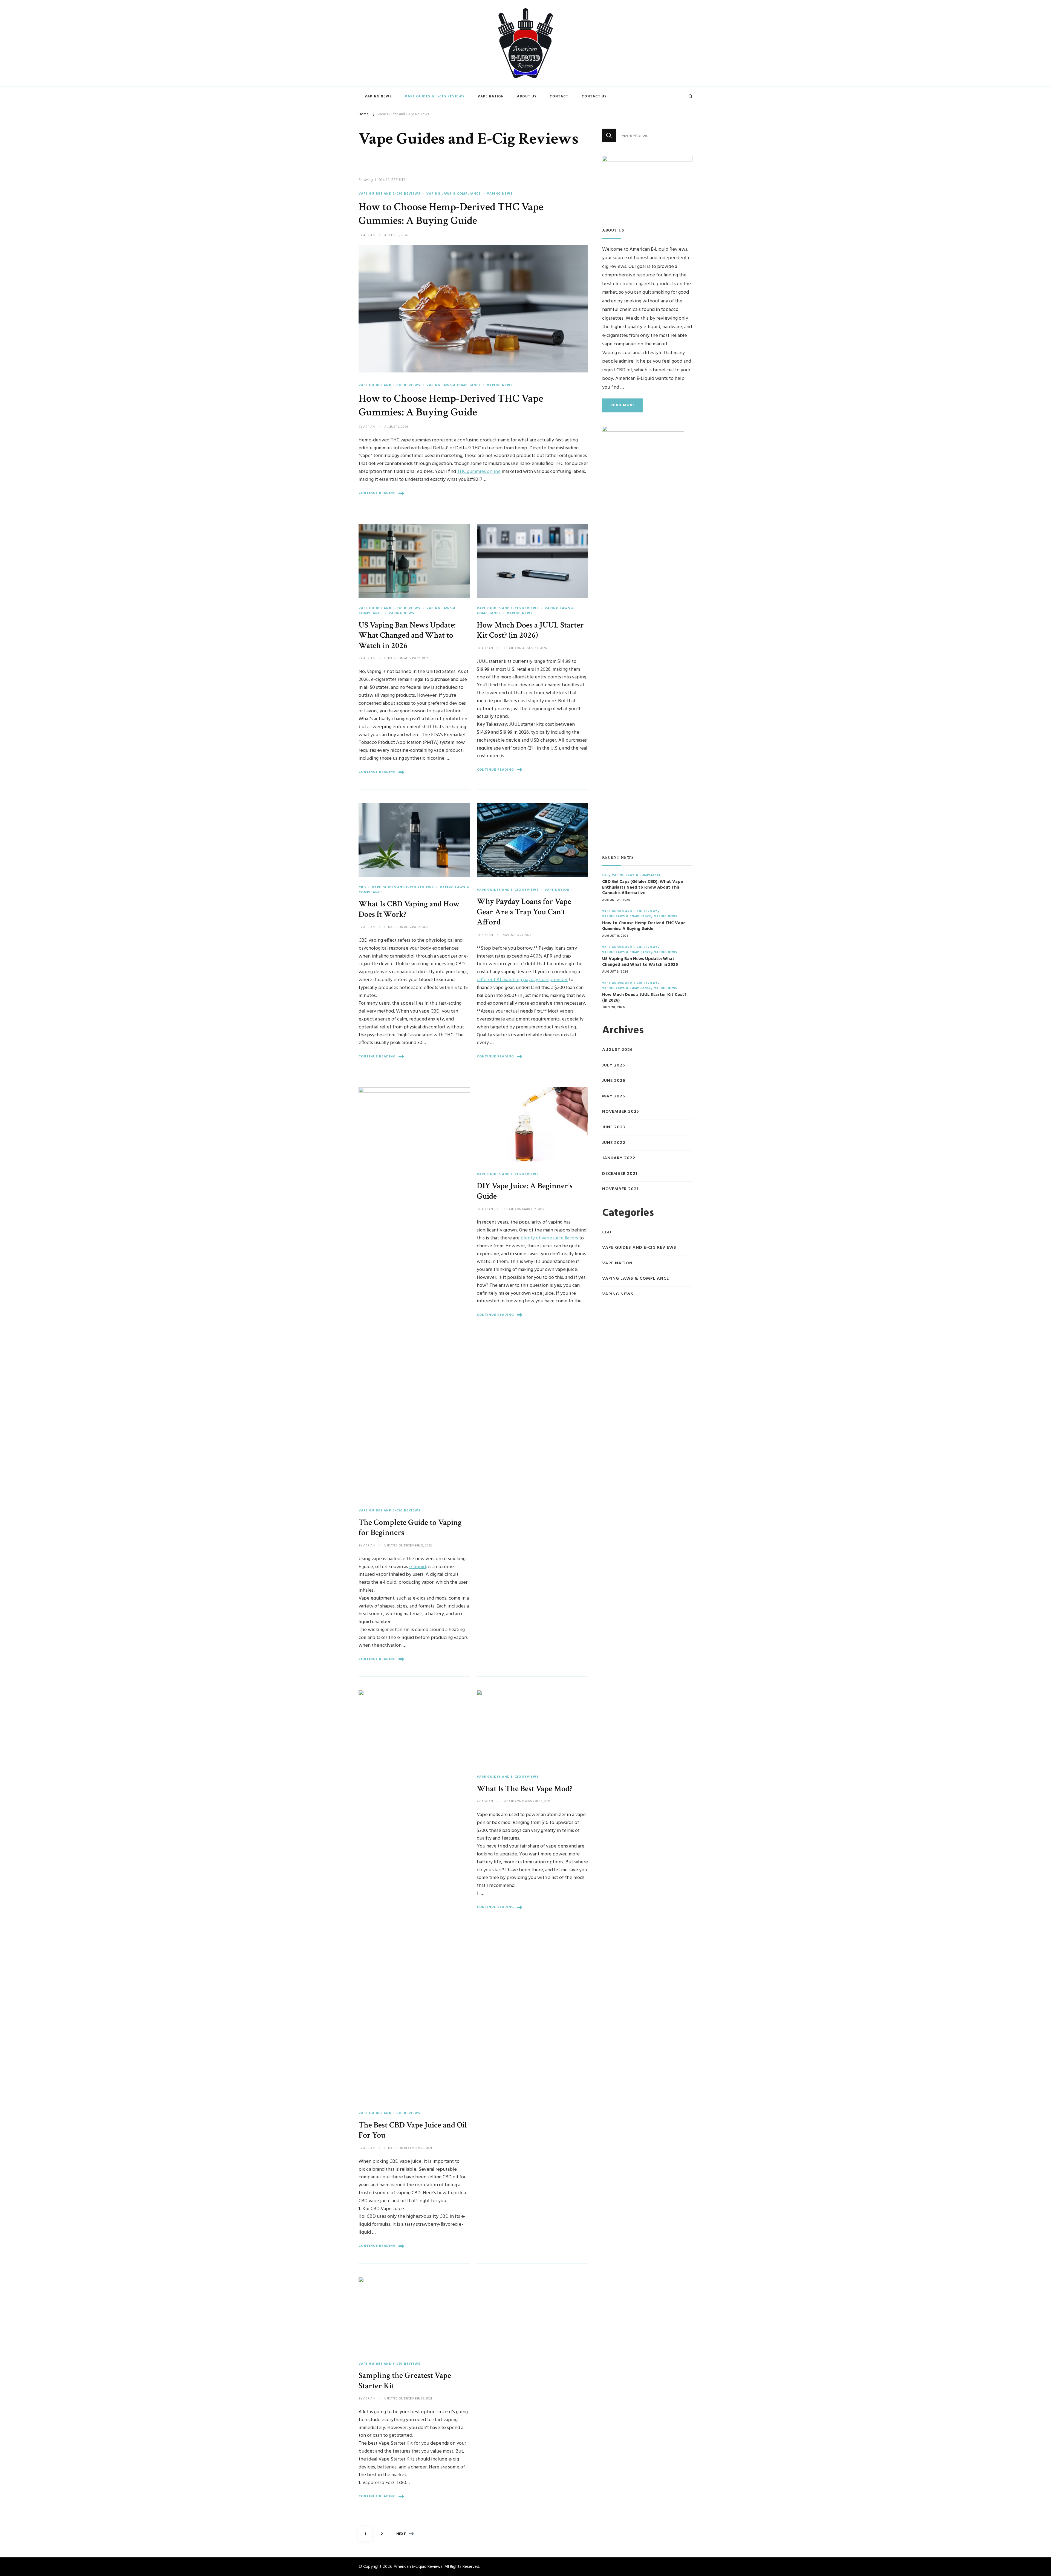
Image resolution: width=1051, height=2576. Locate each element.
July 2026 (614, 1066)
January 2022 (619, 1158)
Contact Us (594, 96)
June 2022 (614, 1143)
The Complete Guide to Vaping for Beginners (410, 1528)
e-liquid (418, 1567)
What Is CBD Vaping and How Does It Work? (409, 909)
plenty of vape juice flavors (549, 1238)
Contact (559, 96)
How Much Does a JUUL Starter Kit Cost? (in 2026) (530, 630)
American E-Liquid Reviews (418, 2567)
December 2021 (620, 1174)
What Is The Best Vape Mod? (525, 1789)
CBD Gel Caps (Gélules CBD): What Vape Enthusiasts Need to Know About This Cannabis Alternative (643, 887)
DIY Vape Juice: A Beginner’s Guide (525, 1191)
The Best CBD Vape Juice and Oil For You (413, 2130)
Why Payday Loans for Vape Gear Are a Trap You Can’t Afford (524, 912)
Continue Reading (377, 493)
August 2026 (617, 1050)
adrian (369, 236)
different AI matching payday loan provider (522, 980)
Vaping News (378, 96)
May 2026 (614, 1096)
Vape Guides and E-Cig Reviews (389, 194)
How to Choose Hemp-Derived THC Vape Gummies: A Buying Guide (451, 214)
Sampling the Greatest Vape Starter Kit (405, 2381)
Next (401, 2534)
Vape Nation (491, 96)
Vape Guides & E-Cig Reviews (435, 96)
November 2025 (621, 1112)
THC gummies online (479, 472)
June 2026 (614, 1081)
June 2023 (614, 1127)
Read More (623, 405)
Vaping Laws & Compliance (454, 194)
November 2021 (620, 1189)
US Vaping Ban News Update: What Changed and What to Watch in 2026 (407, 635)
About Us (527, 96)
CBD (362, 887)
